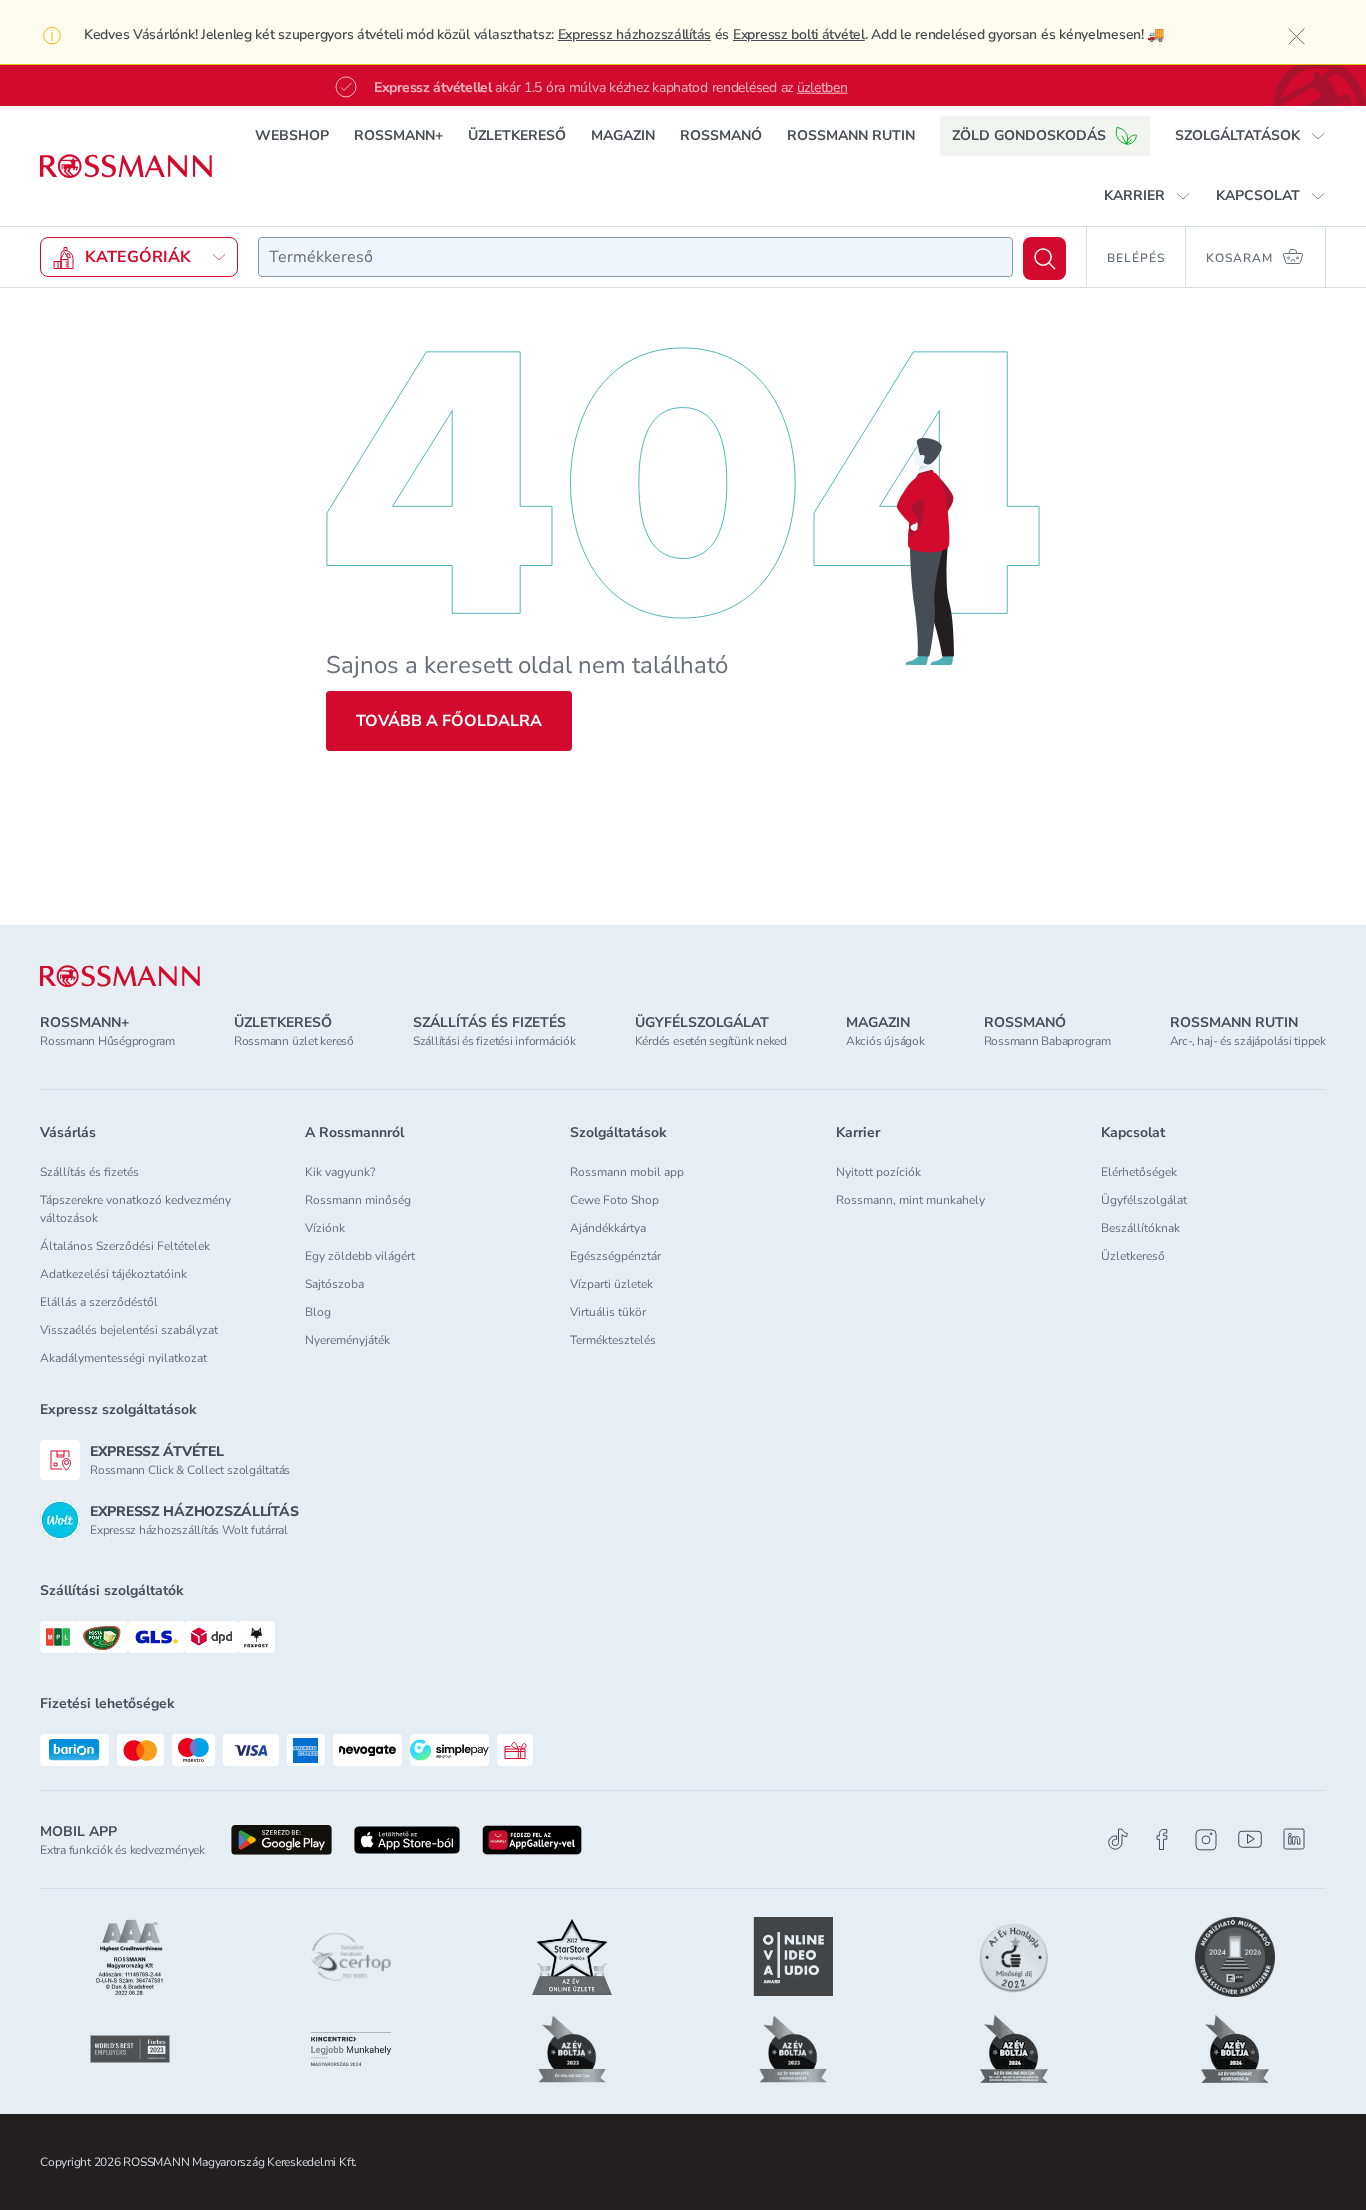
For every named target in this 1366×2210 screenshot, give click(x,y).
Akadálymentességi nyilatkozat (123, 1358)
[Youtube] (1250, 1839)
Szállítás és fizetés (89, 1172)
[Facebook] (1162, 1839)
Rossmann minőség (358, 1200)
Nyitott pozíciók (878, 1172)
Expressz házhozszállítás (634, 34)
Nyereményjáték (347, 1340)
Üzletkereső (1133, 1256)
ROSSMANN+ (398, 135)
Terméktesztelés (613, 1340)
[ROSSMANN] (120, 976)
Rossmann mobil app (627, 1172)
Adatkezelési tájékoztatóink (113, 1274)
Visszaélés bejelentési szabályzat (129, 1330)
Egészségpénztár (615, 1256)
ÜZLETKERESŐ (517, 135)
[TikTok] (1118, 1839)
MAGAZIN (623, 135)
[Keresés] (1044, 258)
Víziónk (325, 1228)
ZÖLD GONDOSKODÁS (1029, 135)
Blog (318, 1312)
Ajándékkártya (608, 1228)
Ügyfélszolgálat (1144, 1200)
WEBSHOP (292, 135)
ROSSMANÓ (721, 135)
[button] (1250, 136)
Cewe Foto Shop (614, 1200)
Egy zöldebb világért (360, 1256)
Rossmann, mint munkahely (910, 1200)
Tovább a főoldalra (449, 721)
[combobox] (635, 257)
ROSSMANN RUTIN (851, 135)
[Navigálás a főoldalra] (126, 166)
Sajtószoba (334, 1284)
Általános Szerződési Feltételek (125, 1246)
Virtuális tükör (608, 1312)
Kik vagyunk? (340, 1172)
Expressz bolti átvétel (799, 34)
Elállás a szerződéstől (99, 1302)
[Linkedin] (1294, 1839)
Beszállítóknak (1140, 1228)
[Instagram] (1206, 1839)
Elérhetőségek (1139, 1172)
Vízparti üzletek (611, 1284)
